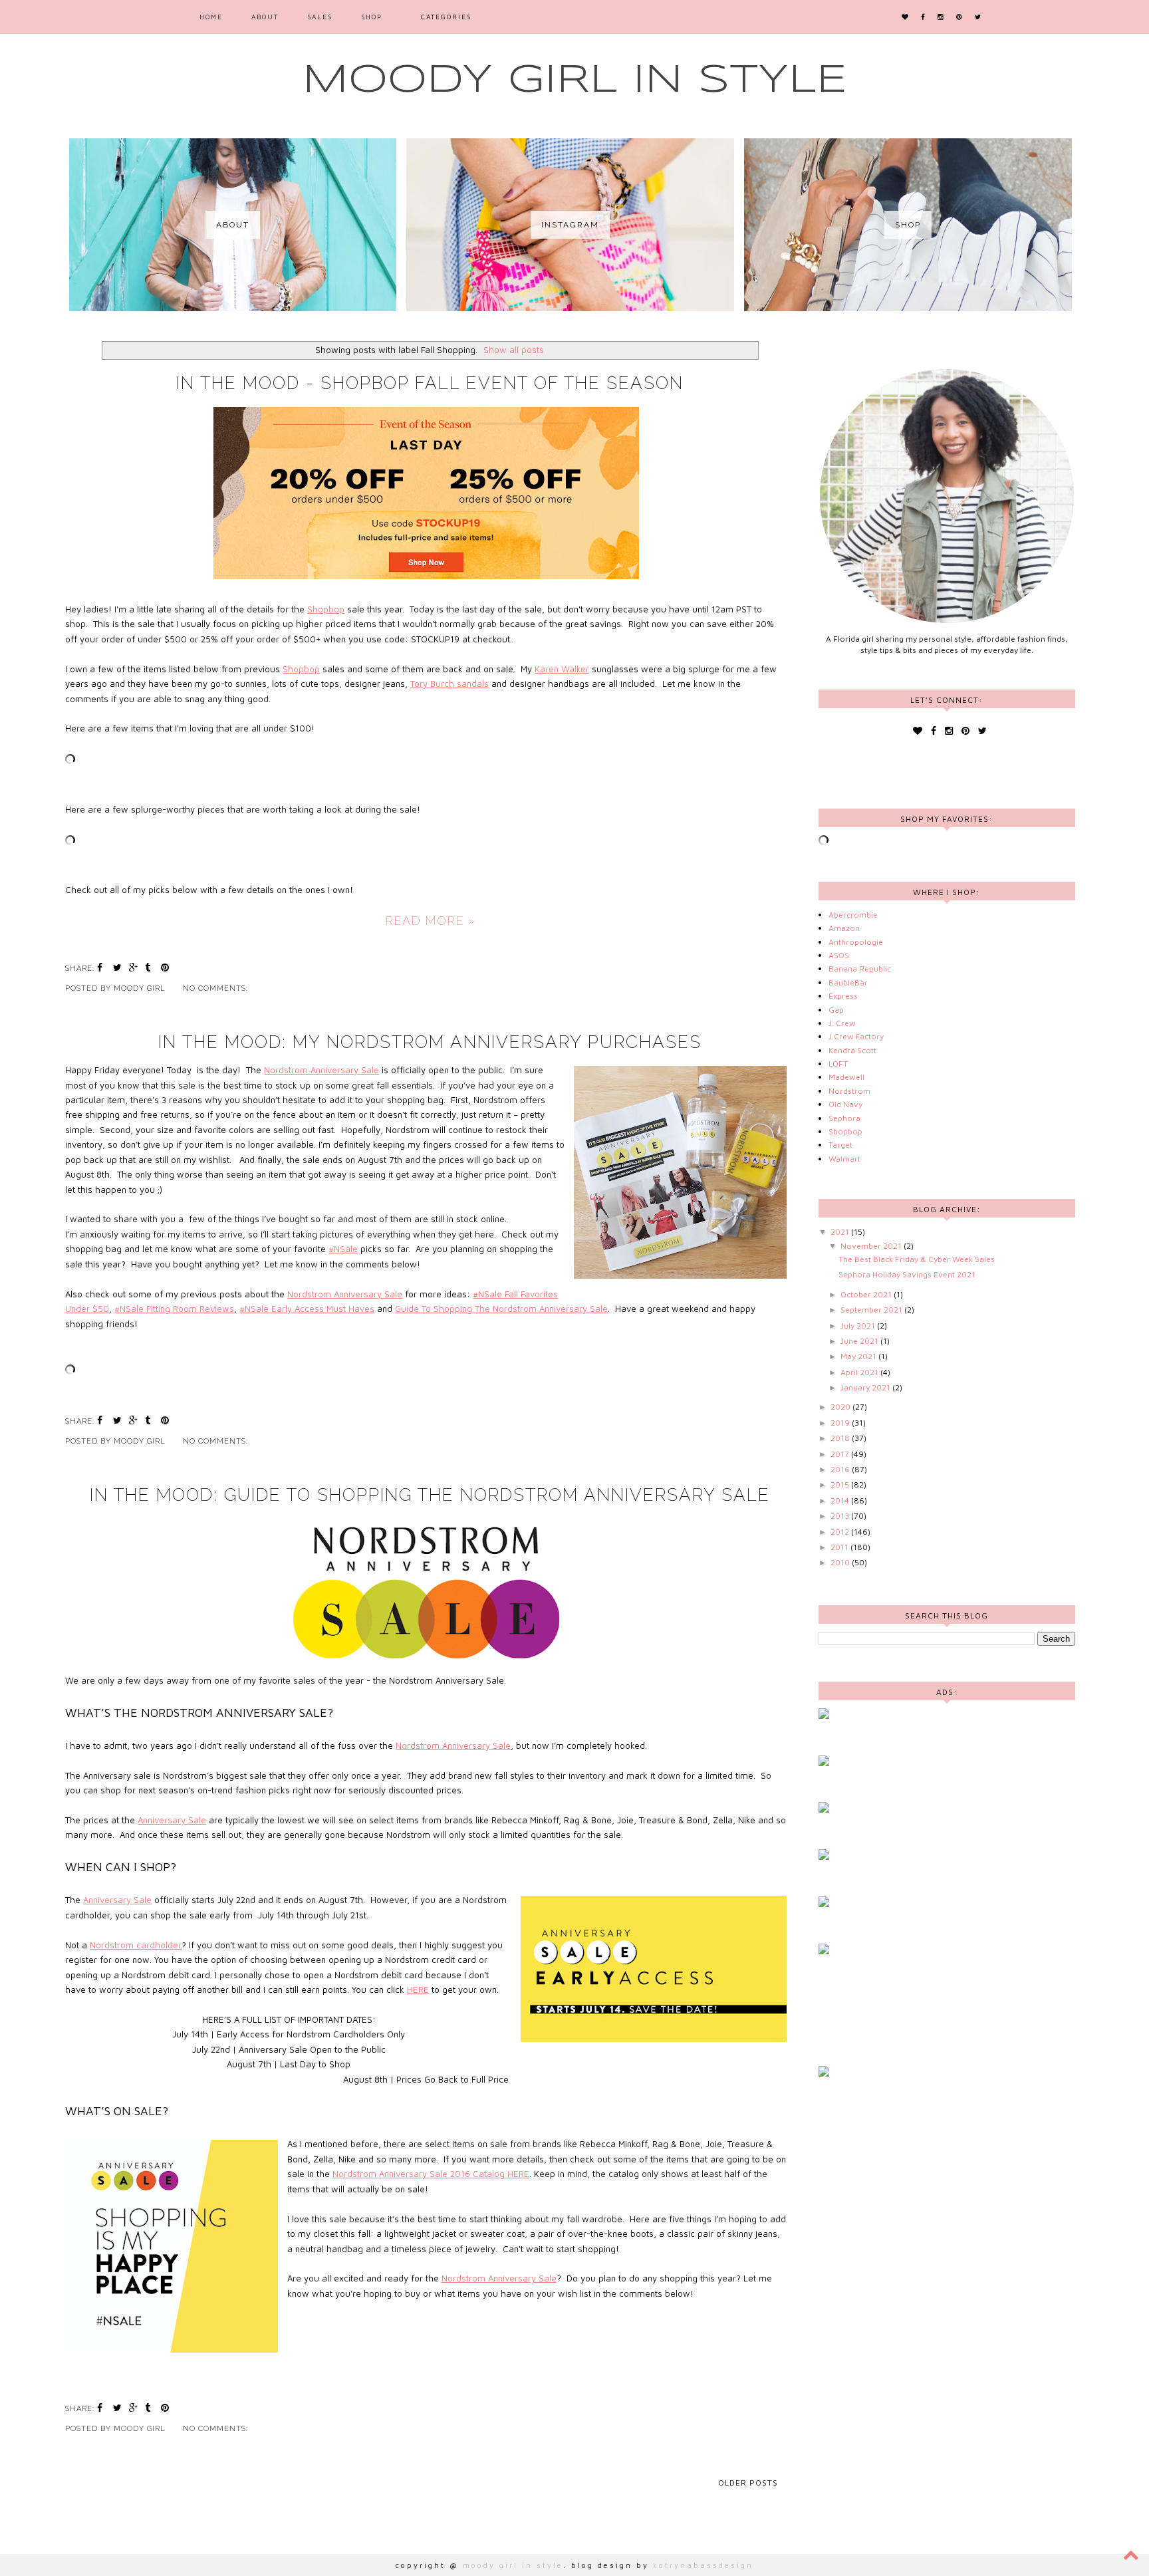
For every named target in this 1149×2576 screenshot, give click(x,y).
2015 (841, 1484)
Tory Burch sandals (449, 684)
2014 (841, 1500)
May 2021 (859, 1356)
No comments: (217, 988)
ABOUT (265, 17)
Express (843, 996)
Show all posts (514, 350)
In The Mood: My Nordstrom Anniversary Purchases (430, 1042)
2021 (841, 1232)
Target (840, 1145)
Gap (836, 1010)
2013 (841, 1516)
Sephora (844, 1118)
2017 (841, 1454)
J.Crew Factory (856, 1036)
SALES (320, 17)
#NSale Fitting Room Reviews (174, 1309)
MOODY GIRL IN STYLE (575, 80)
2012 (841, 1532)
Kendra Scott (852, 1050)
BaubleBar (848, 982)
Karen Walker (562, 669)
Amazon (844, 928)
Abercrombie (853, 915)
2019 (841, 1423)
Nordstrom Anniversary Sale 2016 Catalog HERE (431, 2174)
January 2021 (866, 1387)
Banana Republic (860, 968)
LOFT (838, 1064)
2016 (841, 1469)
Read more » (430, 921)
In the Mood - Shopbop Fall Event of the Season (430, 383)
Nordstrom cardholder (136, 1945)
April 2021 (860, 1372)
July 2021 (859, 1326)
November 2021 (872, 1246)
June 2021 (860, 1341)
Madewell (846, 1077)
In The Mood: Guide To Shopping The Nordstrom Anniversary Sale (430, 1495)
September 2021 (872, 1310)
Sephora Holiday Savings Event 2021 (907, 1274)
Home (211, 17)
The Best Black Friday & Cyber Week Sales (917, 1259)
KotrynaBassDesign (703, 2565)
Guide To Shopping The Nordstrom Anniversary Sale (501, 1309)
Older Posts (748, 2483)
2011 (840, 1547)
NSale (346, 1249)
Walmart (844, 1159)
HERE (418, 1990)
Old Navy (845, 1104)
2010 (841, 1562)
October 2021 (867, 1294)
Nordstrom (849, 1091)
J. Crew (842, 1023)
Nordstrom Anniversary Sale (321, 1070)
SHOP (372, 17)
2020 (841, 1407)
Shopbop (326, 609)
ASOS (839, 955)
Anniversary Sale (172, 1820)
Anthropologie (856, 942)
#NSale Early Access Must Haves (307, 1309)
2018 (841, 1438)
